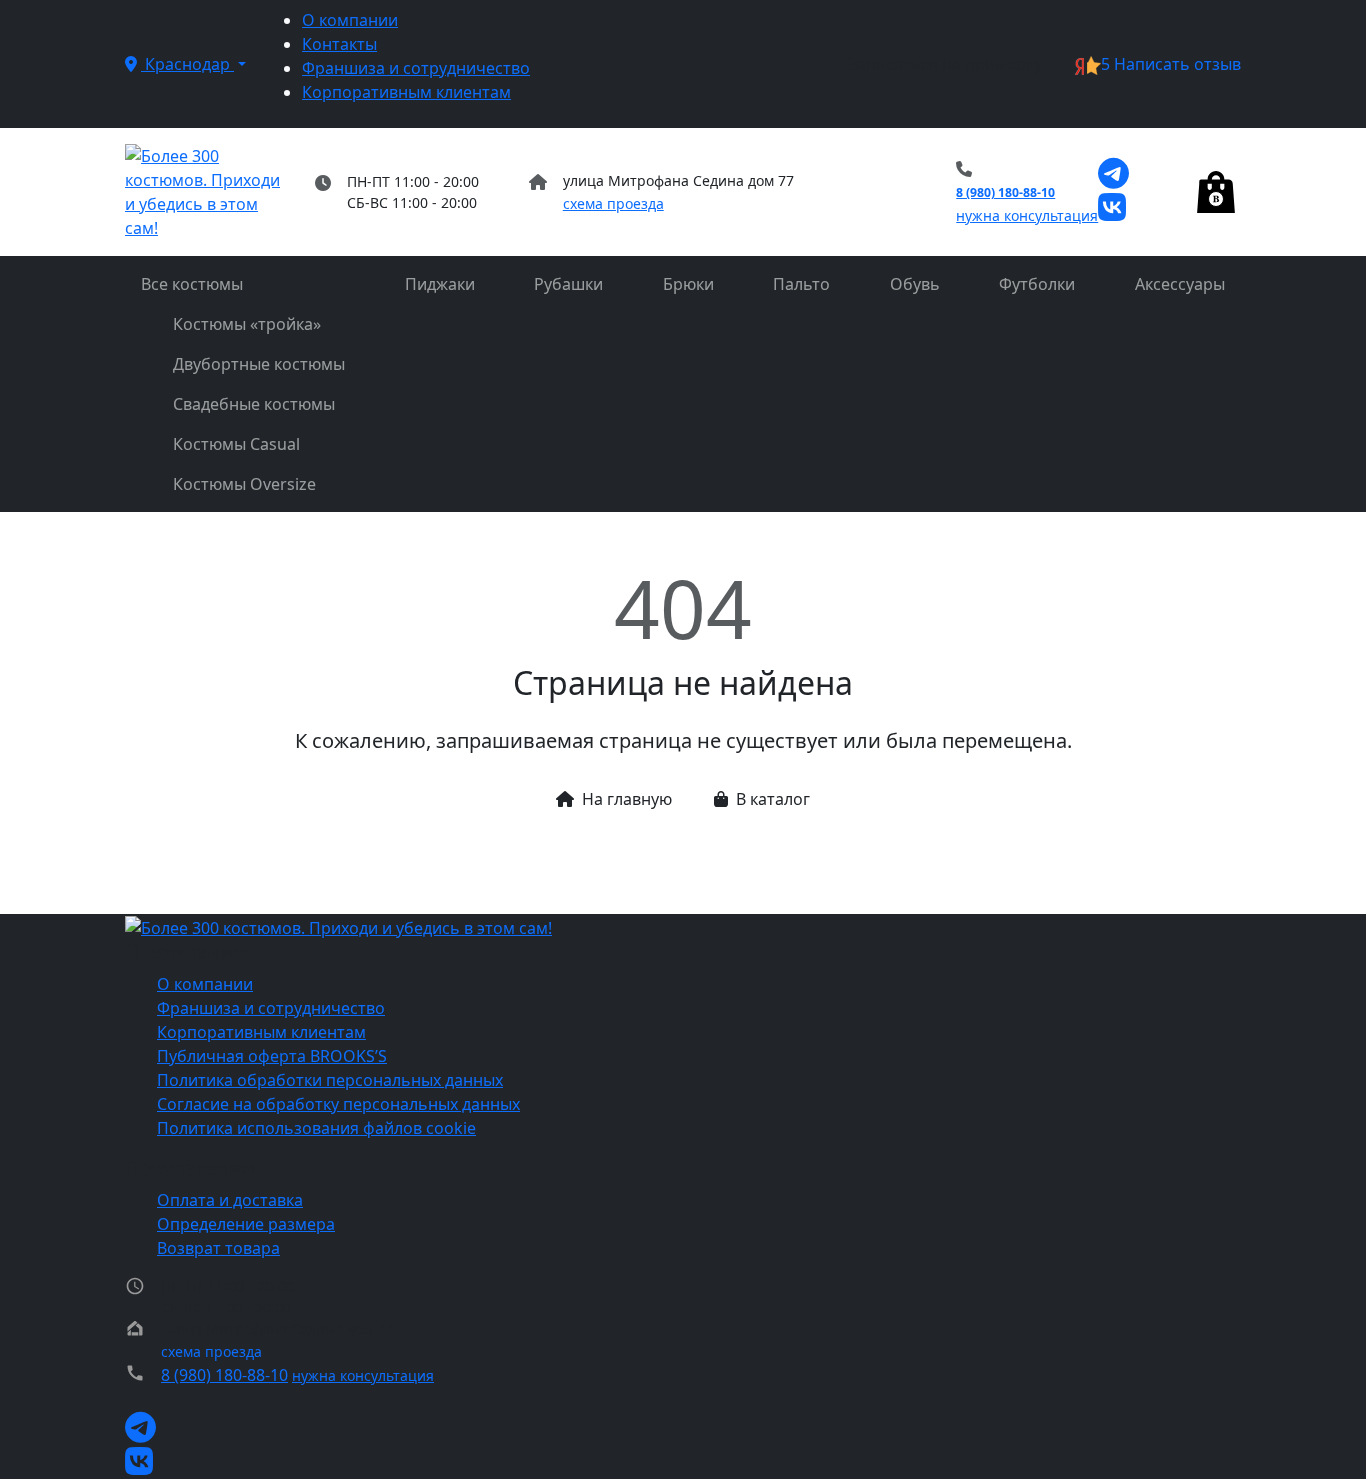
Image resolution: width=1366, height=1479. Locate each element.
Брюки (688, 284)
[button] (185, 64)
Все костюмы (192, 284)
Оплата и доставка (230, 1200)
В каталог (773, 799)
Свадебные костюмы (254, 404)
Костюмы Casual (236, 444)
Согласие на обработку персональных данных (338, 1104)
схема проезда (613, 203)
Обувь (915, 284)
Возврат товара (218, 1248)
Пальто (801, 284)
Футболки (1037, 284)
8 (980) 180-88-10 (1005, 192)
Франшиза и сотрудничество (416, 68)
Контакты (339, 44)
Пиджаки (440, 284)
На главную (627, 799)
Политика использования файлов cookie (316, 1128)
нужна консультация (1027, 215)
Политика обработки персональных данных (330, 1080)
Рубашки (568, 284)
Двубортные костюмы (259, 364)
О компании (350, 20)
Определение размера (246, 1224)
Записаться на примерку (945, 64)
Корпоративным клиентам (406, 92)
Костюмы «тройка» (247, 324)
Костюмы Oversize (244, 484)
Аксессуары (1180, 284)
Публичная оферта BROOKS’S (272, 1056)
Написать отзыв (1171, 64)
